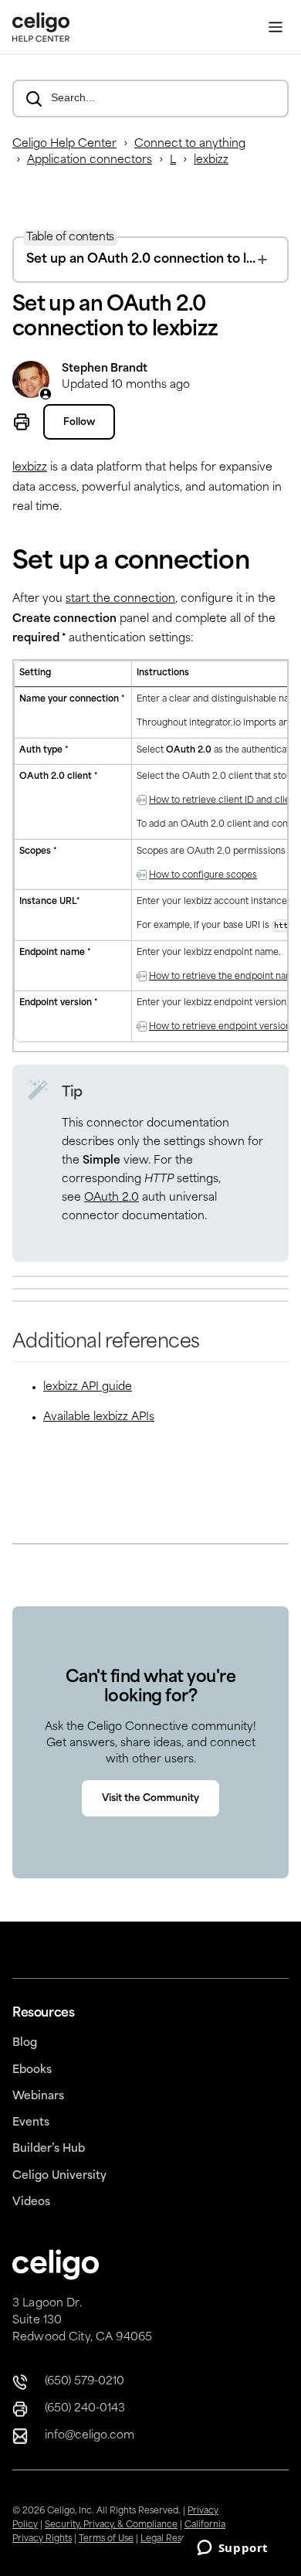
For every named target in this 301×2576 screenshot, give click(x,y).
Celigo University (59, 2176)
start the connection (120, 599)
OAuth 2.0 (112, 1198)
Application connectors (90, 160)
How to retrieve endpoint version (220, 1027)
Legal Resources (176, 2539)
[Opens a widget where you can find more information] (232, 2549)
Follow (79, 423)
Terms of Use (106, 2539)
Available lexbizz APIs (99, 1417)
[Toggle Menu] (276, 27)
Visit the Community (150, 1799)
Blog (25, 2043)
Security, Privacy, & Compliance (111, 2525)
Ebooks (32, 2070)
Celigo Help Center (64, 144)
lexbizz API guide (88, 1387)
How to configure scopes (203, 876)
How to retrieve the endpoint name (224, 977)
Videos (31, 2202)
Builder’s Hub (49, 2149)
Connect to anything (190, 144)
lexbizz (211, 160)
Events (31, 2123)
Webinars (38, 2097)
